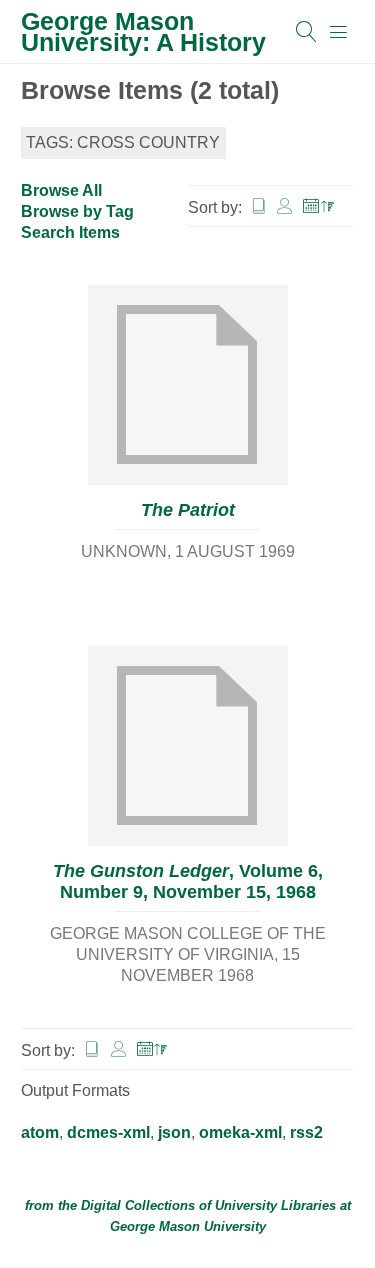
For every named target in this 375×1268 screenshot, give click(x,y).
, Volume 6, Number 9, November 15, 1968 (188, 881)
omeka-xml (240, 1132)
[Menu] (339, 32)
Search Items (70, 232)
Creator (285, 206)
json (174, 1132)
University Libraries (275, 1205)
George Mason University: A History (143, 31)
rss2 (306, 1132)
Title (259, 206)
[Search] (307, 32)
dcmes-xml (108, 1132)
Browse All (61, 190)
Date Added (319, 206)
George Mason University (188, 1226)
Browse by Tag (77, 211)
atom (40, 1132)
